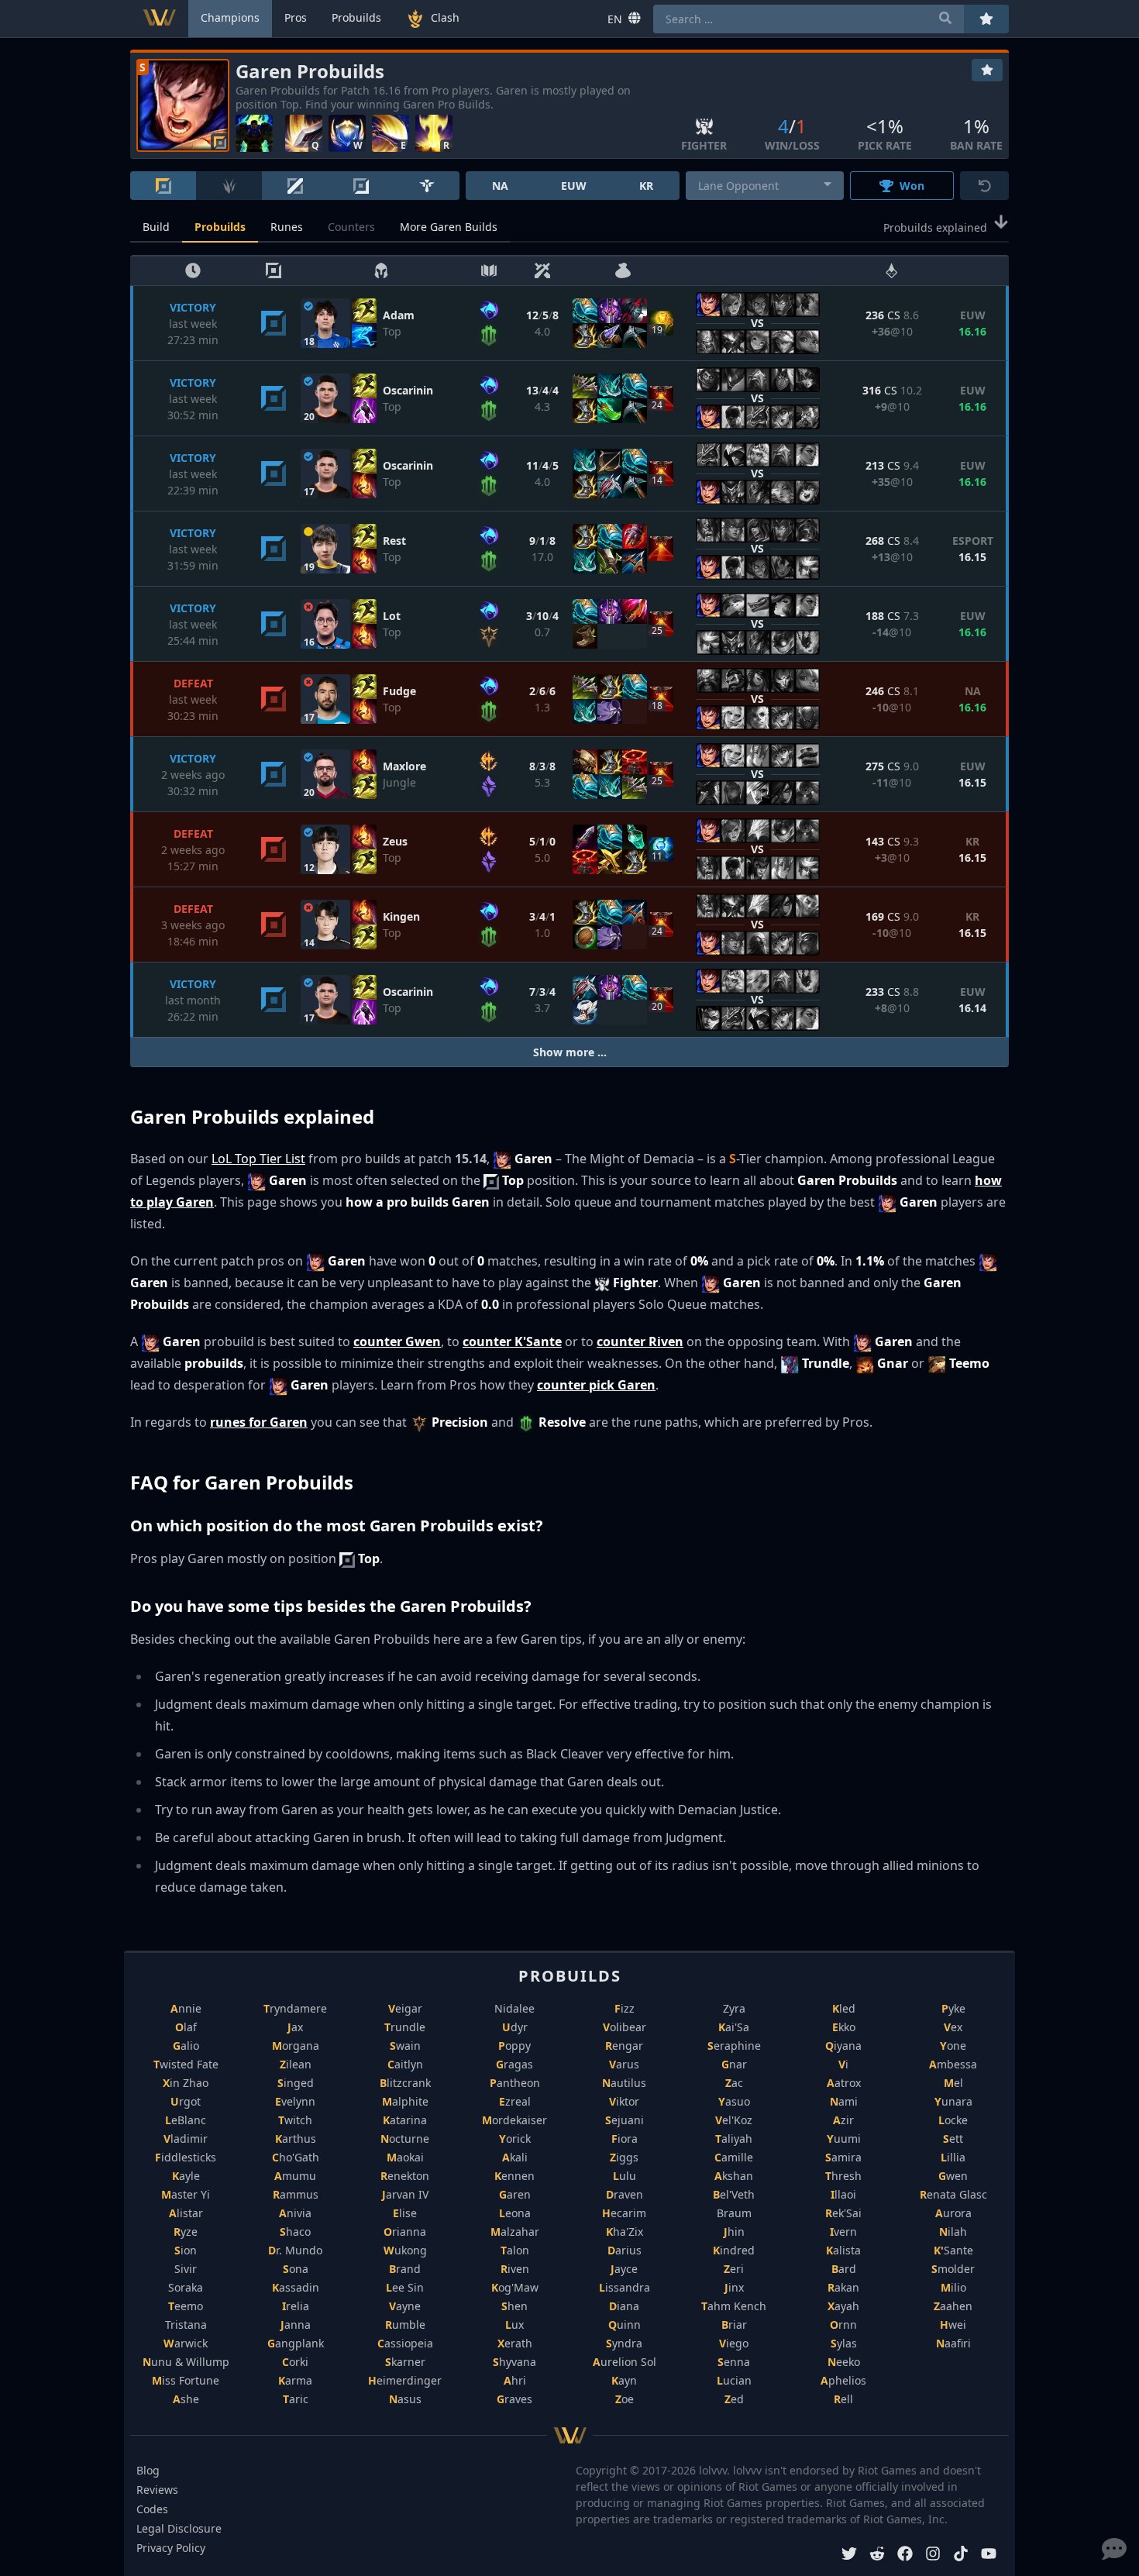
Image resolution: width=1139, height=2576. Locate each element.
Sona (296, 2269)
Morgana (296, 2046)
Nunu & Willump (186, 2362)
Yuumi (844, 2139)
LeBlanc (186, 2120)
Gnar (734, 2064)
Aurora (953, 2213)
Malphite (405, 2101)
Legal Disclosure (179, 2528)
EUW (574, 186)
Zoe (625, 2399)
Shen (514, 2306)
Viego (734, 2343)
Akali (515, 2157)
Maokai (405, 2157)
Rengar (624, 2046)
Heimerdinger (405, 2380)
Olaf (186, 2027)
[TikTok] (961, 2555)
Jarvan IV (405, 2194)
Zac (734, 2083)
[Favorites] (987, 70)
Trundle (405, 2027)
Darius (625, 2250)
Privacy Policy (171, 2548)
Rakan (843, 2287)
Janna (296, 2325)
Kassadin (296, 2287)
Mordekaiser (514, 2120)
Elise (405, 2213)
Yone (953, 2046)
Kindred (734, 2250)
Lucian (734, 2380)
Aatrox (844, 2083)
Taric (296, 2399)
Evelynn (295, 2101)
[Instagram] (933, 2555)
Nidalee (514, 2008)
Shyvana (514, 2362)
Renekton (405, 2176)
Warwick (186, 2343)
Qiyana (843, 2046)
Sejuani (625, 2120)
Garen (515, 2194)
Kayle (186, 2176)
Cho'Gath (296, 2157)
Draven (625, 2194)
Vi (843, 2064)
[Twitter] (849, 2555)
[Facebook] (905, 2555)
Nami (844, 2101)
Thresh (843, 2176)
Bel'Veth (734, 2194)
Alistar (186, 2213)
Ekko (844, 2027)
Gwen (953, 2176)
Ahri (515, 2380)
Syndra (624, 2343)
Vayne (405, 2306)
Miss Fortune (186, 2380)
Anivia (295, 2213)
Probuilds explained (935, 227)
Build (156, 227)
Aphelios (843, 2380)
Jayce (624, 2269)
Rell (843, 2399)
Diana (624, 2306)
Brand (405, 2269)
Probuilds (220, 227)
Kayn (624, 2380)
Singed (296, 2083)
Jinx (734, 2287)
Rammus (296, 2194)
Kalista (843, 2250)
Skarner (405, 2362)
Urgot (186, 2101)
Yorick (515, 2139)
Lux (514, 2325)
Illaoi (843, 2194)
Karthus (296, 2139)
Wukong (405, 2250)
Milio (953, 2287)
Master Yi (186, 2194)
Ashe (186, 2399)
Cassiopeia (405, 2343)
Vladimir (186, 2139)
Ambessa (953, 2064)
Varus (624, 2064)
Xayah (843, 2306)
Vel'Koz (734, 2120)
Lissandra (625, 2287)
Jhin (734, 2232)
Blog (148, 2470)
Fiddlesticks (186, 2157)
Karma (295, 2380)
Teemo (186, 2306)
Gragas (514, 2064)
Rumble (405, 2325)
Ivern (843, 2232)
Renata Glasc (953, 2194)
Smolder (953, 2269)
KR (646, 186)
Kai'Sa (734, 2027)
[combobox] (765, 186)
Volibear (625, 2027)
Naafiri (953, 2343)
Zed (734, 2399)
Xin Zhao (186, 2083)
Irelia (296, 2306)
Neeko (844, 2362)
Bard (844, 2269)
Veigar (405, 2008)
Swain (405, 2046)
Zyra (734, 2008)
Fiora (625, 2139)
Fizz (625, 2008)
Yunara (953, 2101)
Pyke (953, 2008)
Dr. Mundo (295, 2250)
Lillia (953, 2157)
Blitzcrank (405, 2083)
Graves (514, 2399)
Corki (295, 2362)
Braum (734, 2213)
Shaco (295, 2232)
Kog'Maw (515, 2287)
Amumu (295, 2176)
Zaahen (953, 2306)
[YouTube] (989, 2555)
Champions (230, 17)
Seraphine (734, 2046)
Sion (186, 2250)
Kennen (514, 2176)
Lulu (625, 2176)
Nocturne (405, 2139)
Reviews (157, 2490)
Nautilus (624, 2083)
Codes (152, 2509)
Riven (515, 2269)
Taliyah (734, 2139)
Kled (844, 2008)
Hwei (953, 2325)
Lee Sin (405, 2287)
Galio (186, 2046)
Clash (445, 17)
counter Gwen (397, 1341)
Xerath (515, 2343)
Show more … (570, 1052)
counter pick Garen (596, 1385)
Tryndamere (295, 2008)
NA (500, 186)
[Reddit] (877, 2555)
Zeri (734, 2269)
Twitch (295, 2120)
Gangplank (296, 2343)
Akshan (734, 2176)
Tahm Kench (734, 2306)
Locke (953, 2120)
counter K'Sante (512, 1341)
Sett (953, 2139)
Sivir (186, 2269)
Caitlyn (405, 2064)
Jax (295, 2027)
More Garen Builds (449, 227)
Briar (734, 2325)
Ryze (186, 2232)
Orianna (405, 2232)
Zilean (296, 2064)
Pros (296, 17)
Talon (515, 2250)
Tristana (186, 2325)
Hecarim (624, 2213)
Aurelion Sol (625, 2362)
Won (912, 186)
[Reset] (984, 186)
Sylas (844, 2343)
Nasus (405, 2399)
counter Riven (640, 1341)
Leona (515, 2213)
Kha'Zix (625, 2232)
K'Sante (953, 2250)
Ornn (843, 2325)
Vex (953, 2027)
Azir (843, 2120)
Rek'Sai (843, 2213)
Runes (287, 227)
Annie (186, 2008)
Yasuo (734, 2101)
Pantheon (515, 2083)
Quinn (625, 2325)
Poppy (514, 2046)
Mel (953, 2083)
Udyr (515, 2027)
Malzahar (515, 2232)
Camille (734, 2157)
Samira (843, 2157)
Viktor (624, 2101)
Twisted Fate (186, 2064)
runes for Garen (259, 1422)
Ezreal (515, 2101)
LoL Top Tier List (258, 1159)
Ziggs (624, 2157)
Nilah (953, 2232)
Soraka (186, 2287)
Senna (734, 2362)
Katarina (405, 2120)
